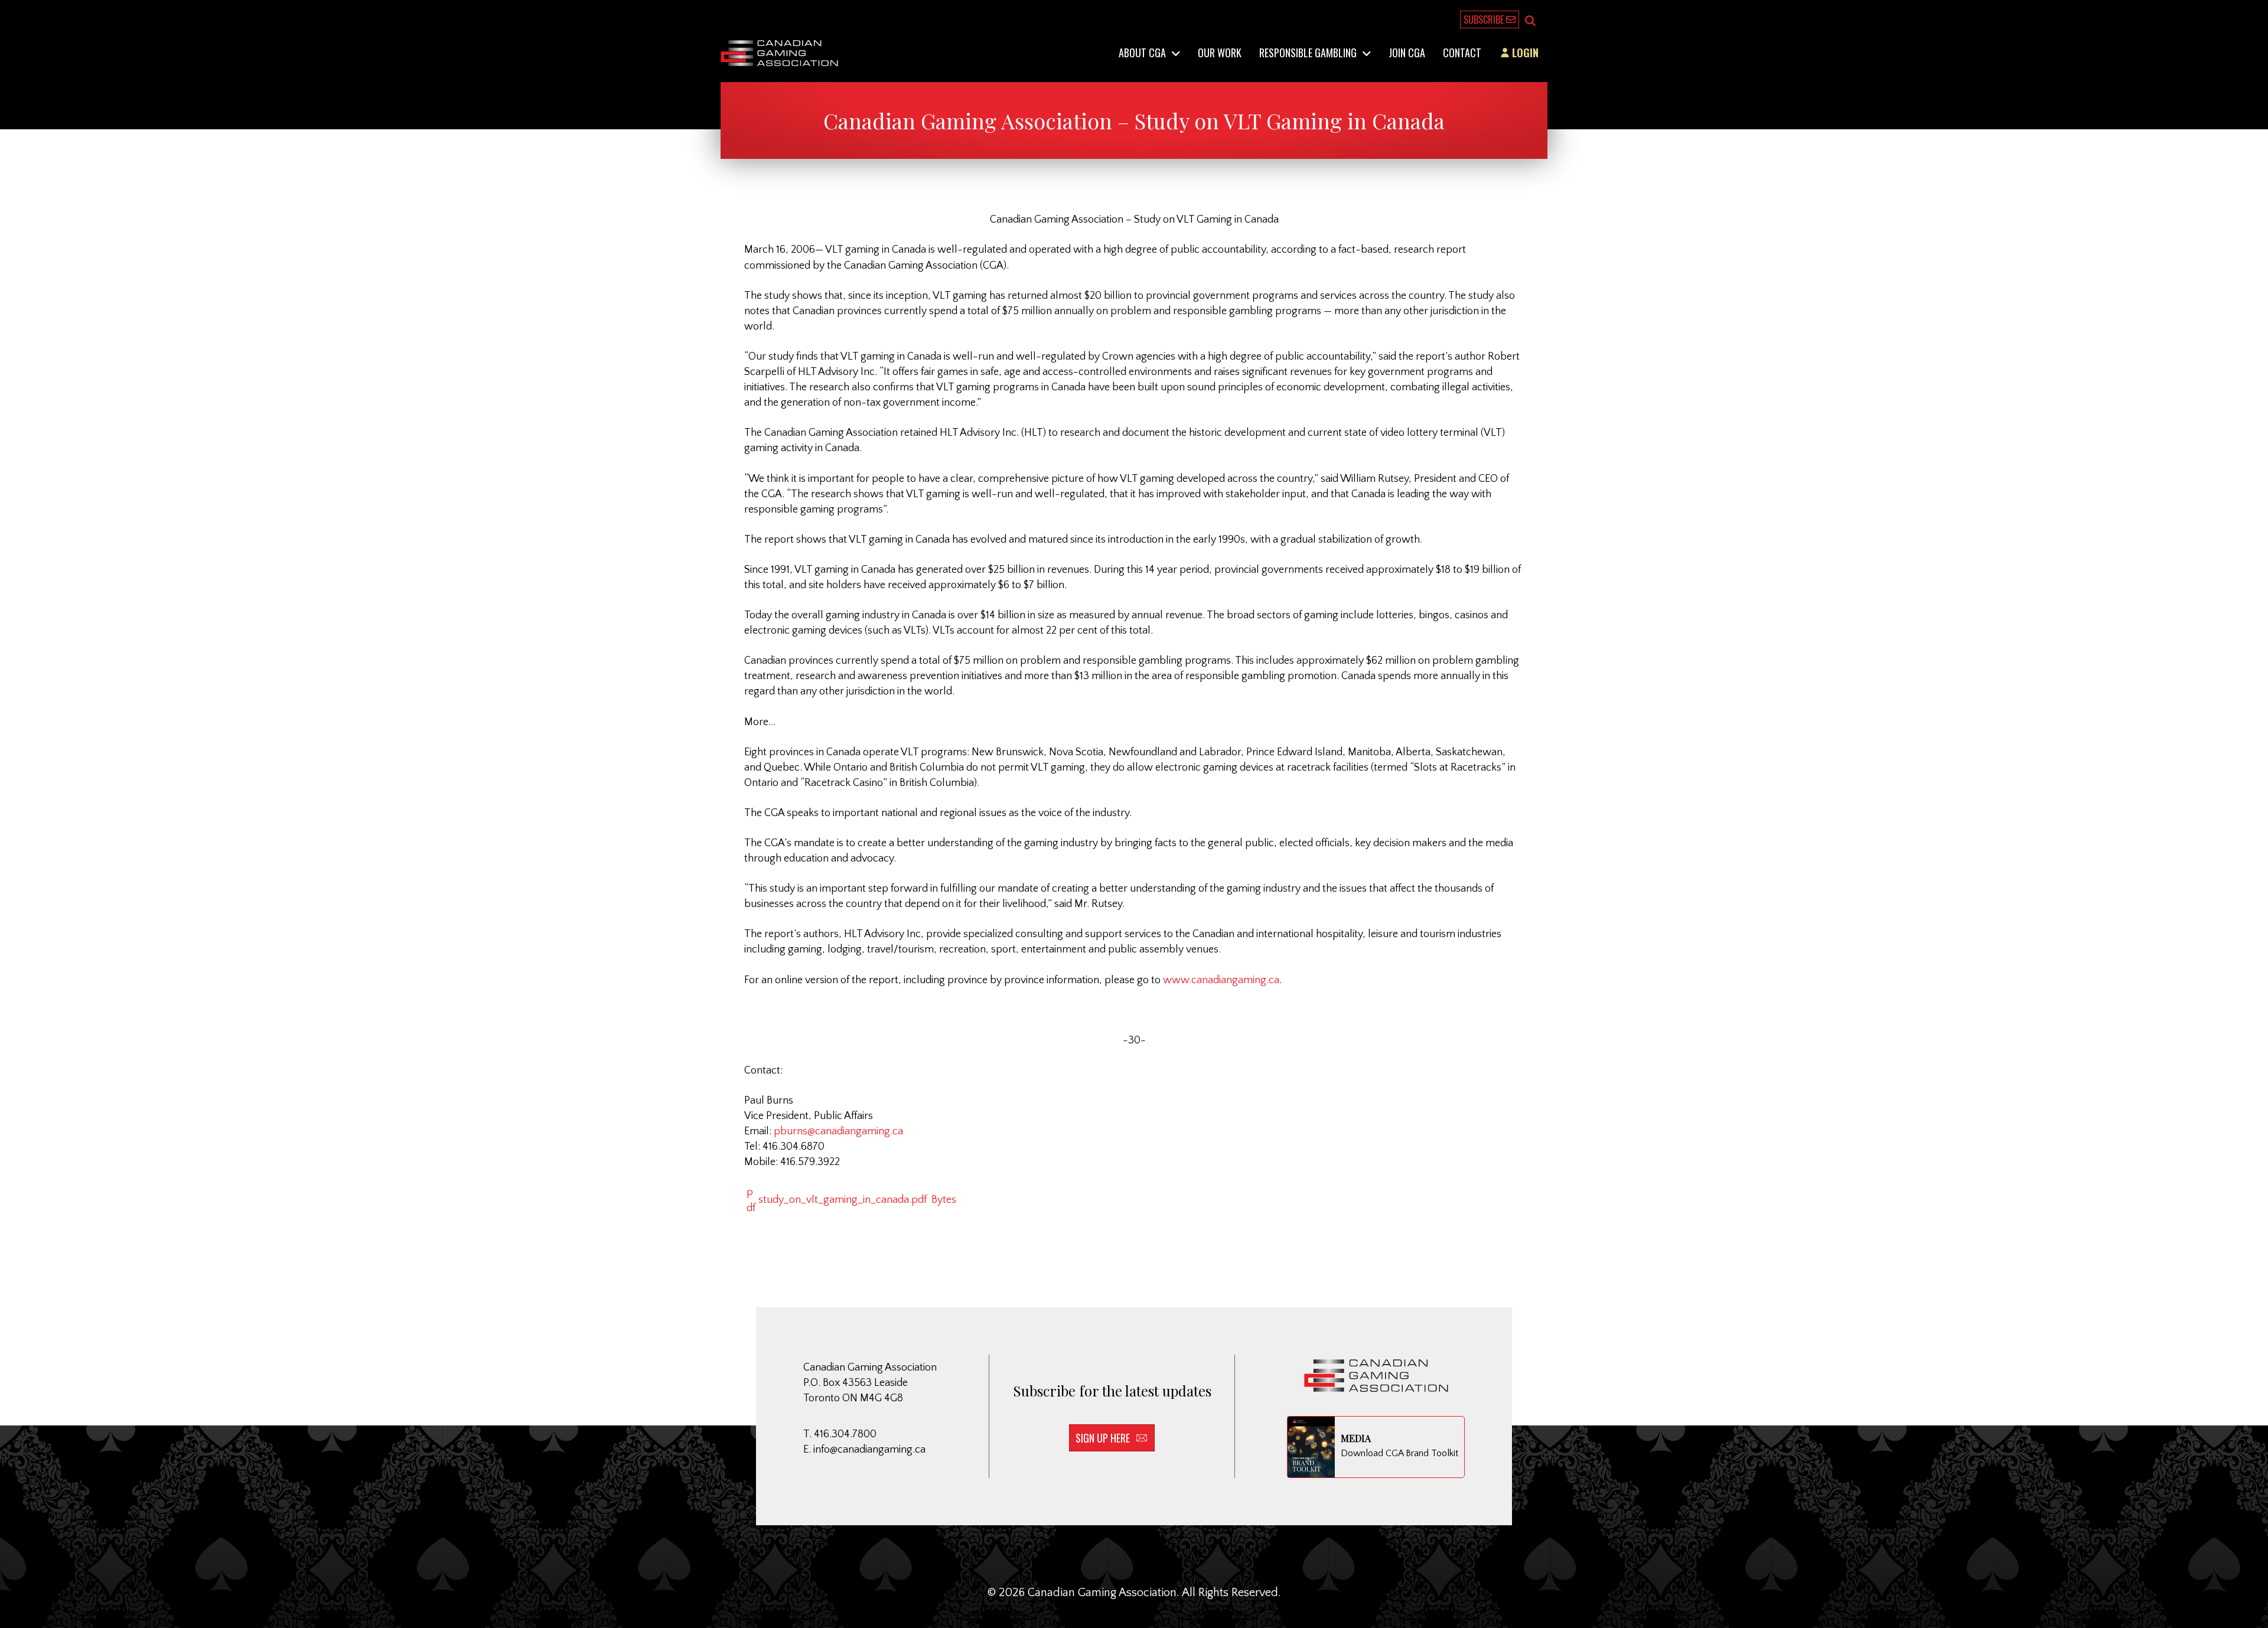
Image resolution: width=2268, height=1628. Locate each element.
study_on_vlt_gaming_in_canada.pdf (856, 1200)
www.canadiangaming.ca (1221, 980)
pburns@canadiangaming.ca (838, 1131)
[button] (1530, 22)
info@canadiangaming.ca (869, 1450)
